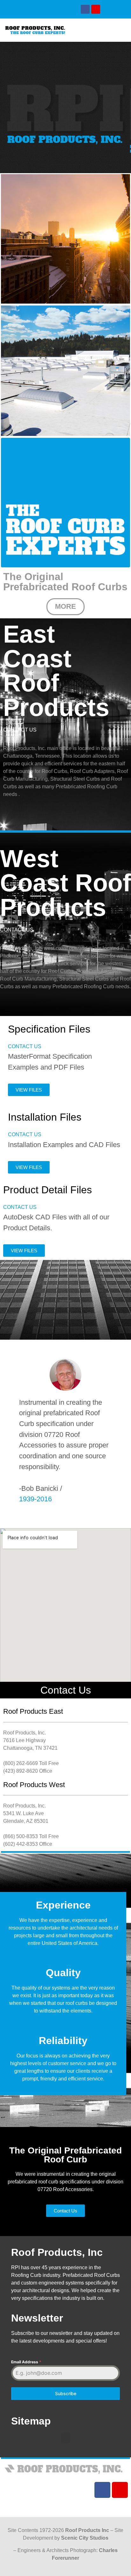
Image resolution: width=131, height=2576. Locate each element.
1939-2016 (35, 1499)
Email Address (26, 2362)
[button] (96, 30)
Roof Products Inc (87, 2530)
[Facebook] (85, 9)
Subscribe (66, 2393)
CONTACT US (20, 730)
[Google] (96, 9)
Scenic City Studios (85, 2538)
